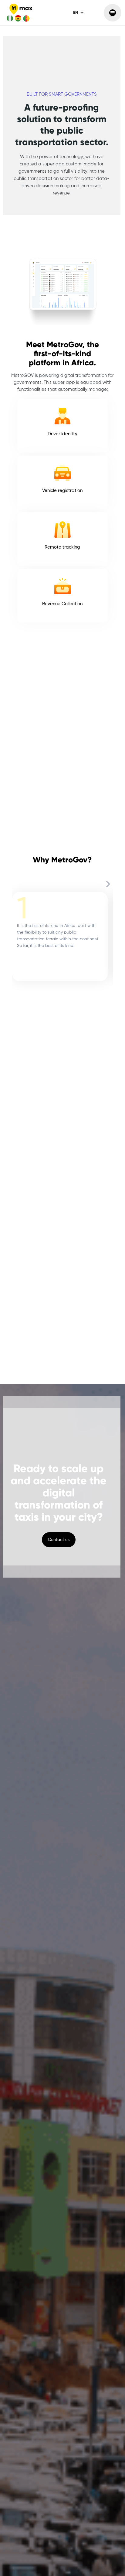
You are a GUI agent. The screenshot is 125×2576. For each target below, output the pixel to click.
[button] (79, 13)
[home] (19, 13)
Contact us (59, 1540)
